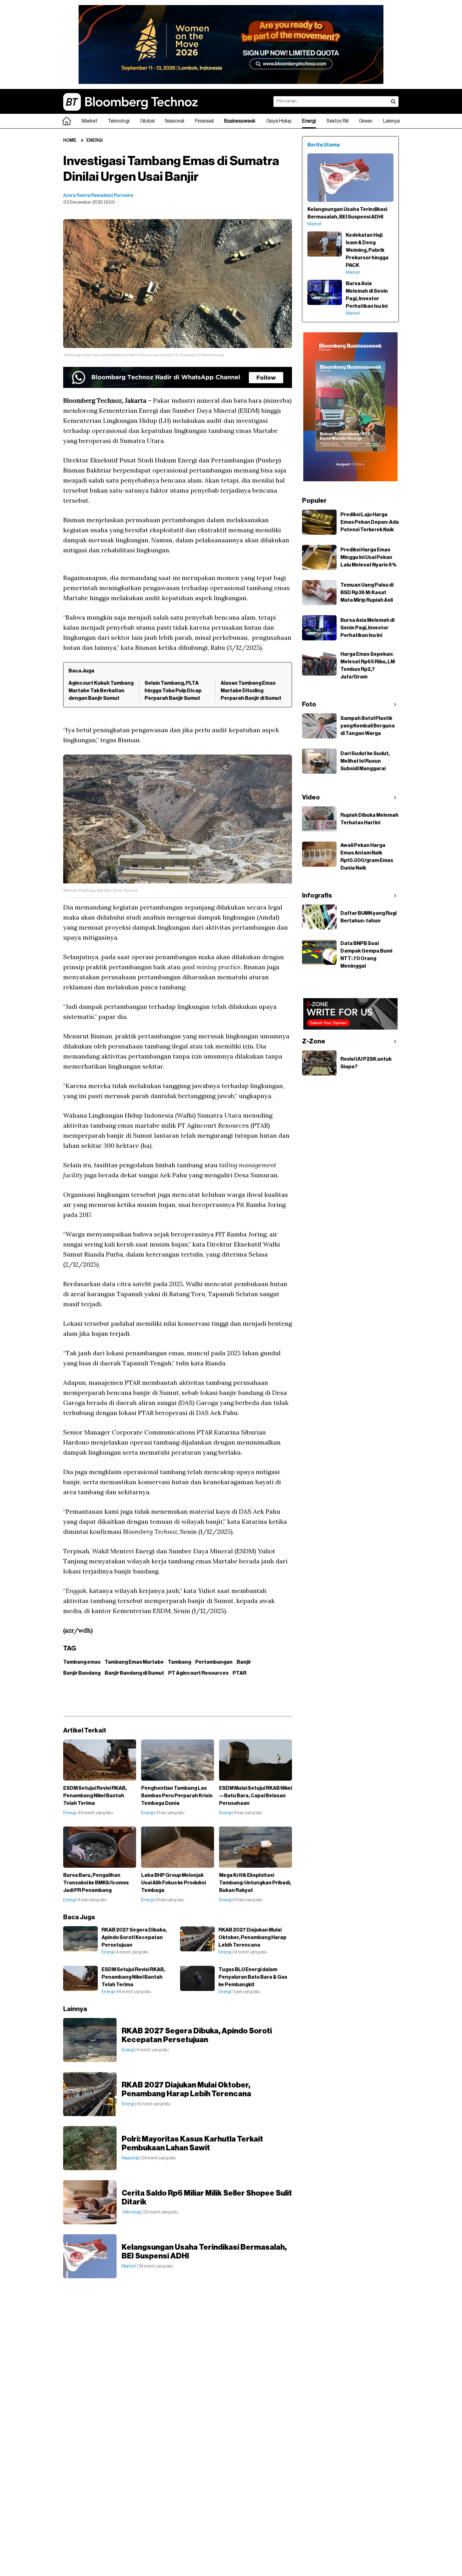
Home (70, 141)
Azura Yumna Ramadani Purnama (98, 196)
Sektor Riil (338, 121)
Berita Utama (324, 145)
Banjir (244, 1662)
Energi (309, 121)
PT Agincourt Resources (198, 1673)
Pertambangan (214, 1662)
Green (366, 121)
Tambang (179, 1662)
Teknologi (119, 121)
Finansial (204, 121)
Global (147, 121)
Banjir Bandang (82, 1673)
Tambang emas (82, 1662)
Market (90, 121)
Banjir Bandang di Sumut (134, 1673)
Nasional (175, 121)
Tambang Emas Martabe (134, 1662)
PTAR (239, 1673)
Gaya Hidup (279, 121)
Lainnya (391, 121)
